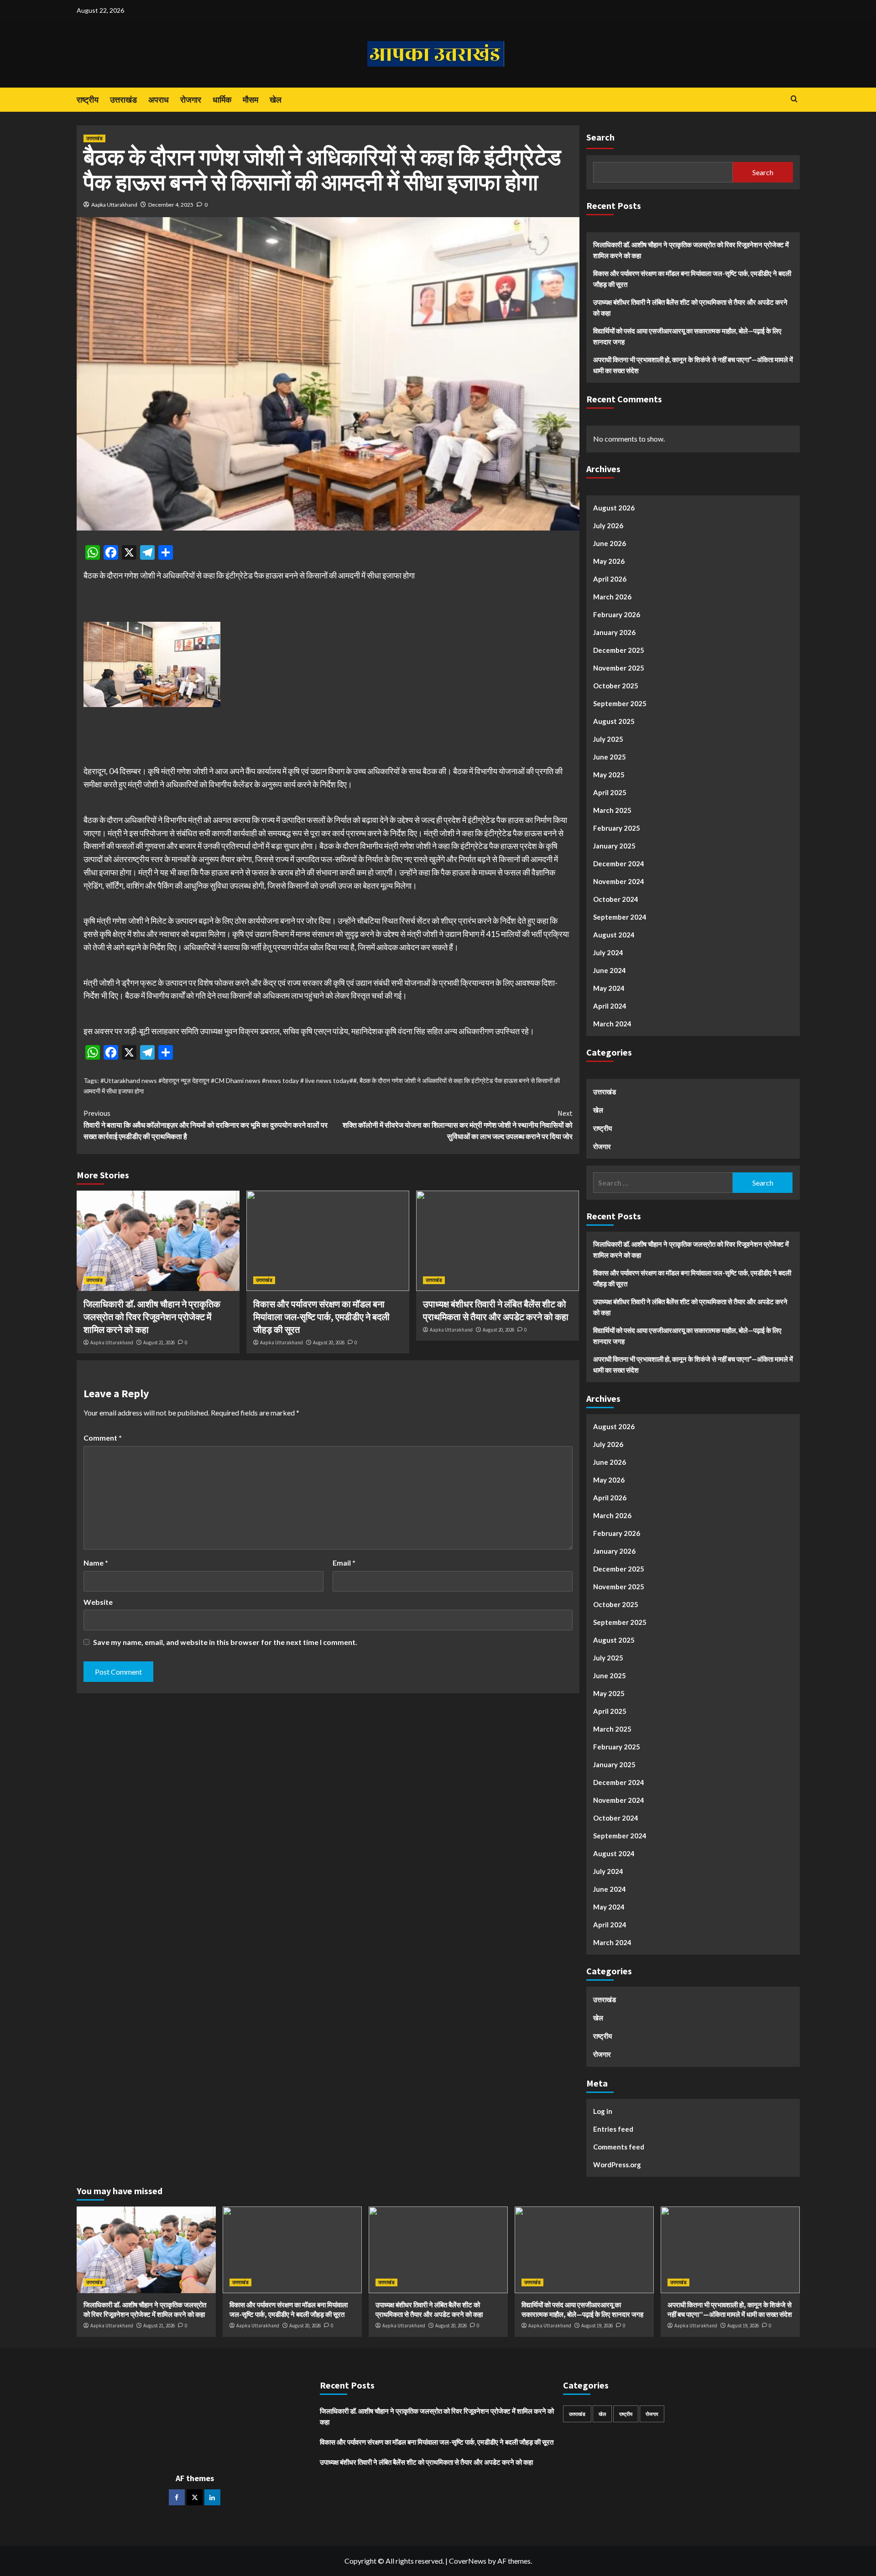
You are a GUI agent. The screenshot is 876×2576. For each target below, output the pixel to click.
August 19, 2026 (597, 2326)
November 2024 (619, 881)
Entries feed (613, 2129)
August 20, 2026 (329, 1343)
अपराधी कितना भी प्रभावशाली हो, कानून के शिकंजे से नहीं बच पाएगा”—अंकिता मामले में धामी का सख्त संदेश (693, 365)
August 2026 (614, 508)
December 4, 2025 (171, 205)
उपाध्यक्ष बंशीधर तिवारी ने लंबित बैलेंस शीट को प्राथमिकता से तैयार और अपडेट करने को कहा (690, 307)
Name (96, 1563)
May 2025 (609, 775)
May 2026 (609, 561)
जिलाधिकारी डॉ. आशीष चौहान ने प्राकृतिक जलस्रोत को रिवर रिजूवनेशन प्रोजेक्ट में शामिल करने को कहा (152, 1317)
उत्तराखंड (123, 100)
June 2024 (610, 970)
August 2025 (614, 721)
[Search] (794, 99)
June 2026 (610, 543)
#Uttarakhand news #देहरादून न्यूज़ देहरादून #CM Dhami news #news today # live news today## (229, 1080)
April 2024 (610, 1006)
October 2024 (616, 899)
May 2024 (609, 988)
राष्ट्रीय (88, 100)
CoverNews (468, 2561)
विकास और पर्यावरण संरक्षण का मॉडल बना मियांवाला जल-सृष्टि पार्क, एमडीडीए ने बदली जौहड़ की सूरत (321, 1317)
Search (600, 137)
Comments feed (619, 2147)
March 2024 (612, 1024)
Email (344, 1563)
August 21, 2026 (159, 1343)
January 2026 (614, 632)
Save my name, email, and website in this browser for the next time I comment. (225, 1642)
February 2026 (617, 614)
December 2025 (619, 650)
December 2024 (619, 864)
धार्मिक (222, 100)
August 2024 (614, 935)
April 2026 (610, 579)
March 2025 (612, 810)
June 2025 (610, 757)
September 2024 (620, 917)
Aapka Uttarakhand (114, 205)
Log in (603, 2111)
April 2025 (610, 792)
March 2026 (612, 597)
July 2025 (608, 739)
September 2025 (620, 703)
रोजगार (191, 100)
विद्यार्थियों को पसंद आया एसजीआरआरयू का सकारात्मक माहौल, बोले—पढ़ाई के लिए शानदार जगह (687, 336)
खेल (276, 100)
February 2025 (617, 828)
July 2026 (608, 526)
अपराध (159, 100)
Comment (103, 1438)
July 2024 (608, 952)
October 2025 (616, 686)
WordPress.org (617, 2165)
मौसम (250, 100)
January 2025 (614, 846)
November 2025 (619, 668)
